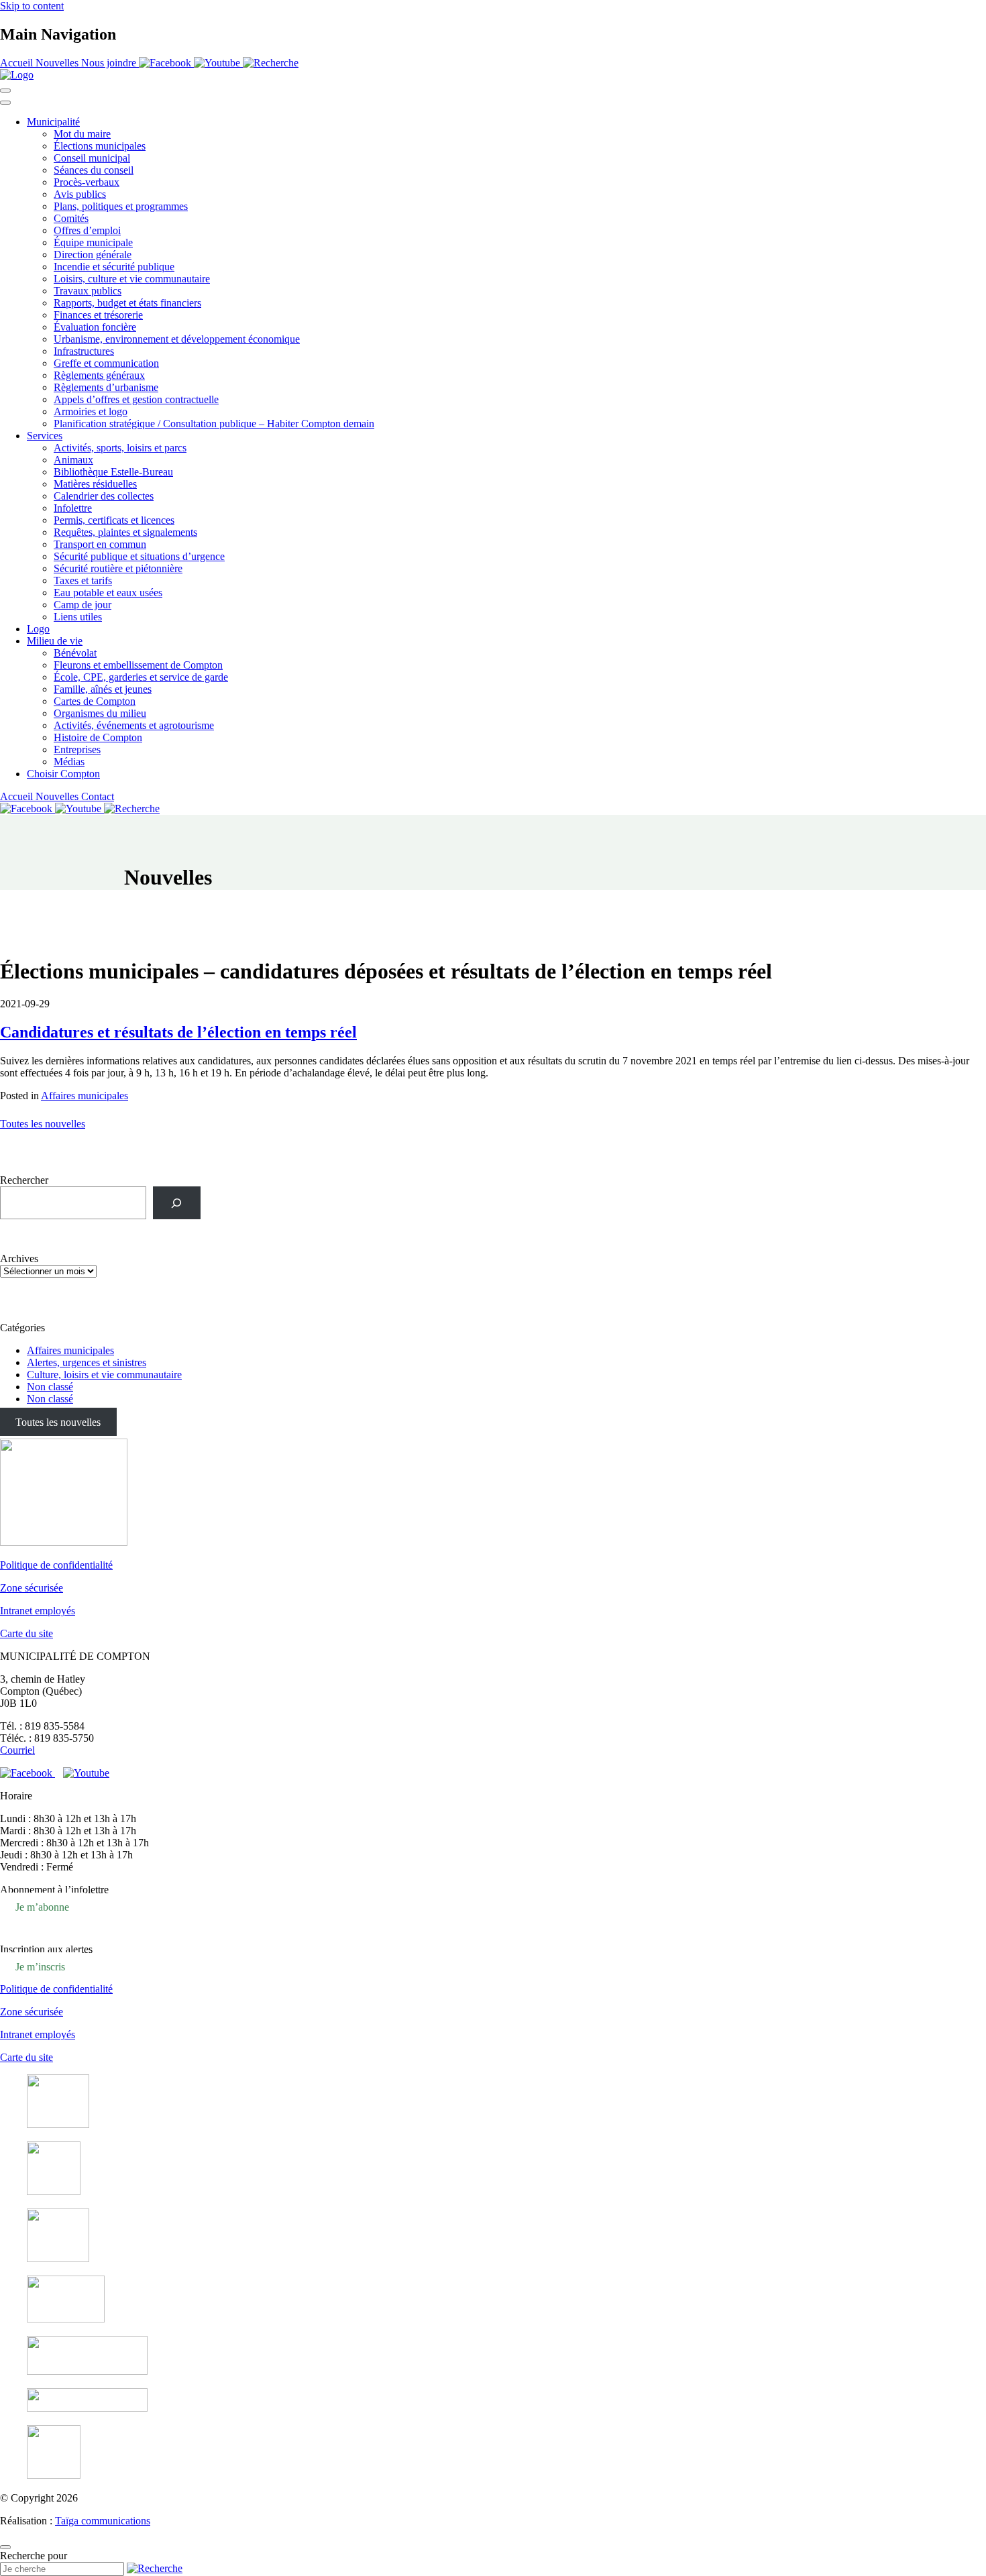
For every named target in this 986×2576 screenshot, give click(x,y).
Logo (38, 629)
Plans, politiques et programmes (121, 206)
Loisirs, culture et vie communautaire (132, 279)
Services (45, 436)
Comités (71, 218)
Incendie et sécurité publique (114, 267)
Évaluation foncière (95, 327)
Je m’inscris (40, 1966)
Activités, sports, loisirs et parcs (120, 448)
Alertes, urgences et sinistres (87, 1362)
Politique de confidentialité (56, 1565)
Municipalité (53, 122)
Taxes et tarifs (83, 580)
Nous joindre (110, 63)
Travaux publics (88, 291)
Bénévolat (75, 653)
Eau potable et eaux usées (108, 593)
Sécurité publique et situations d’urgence (139, 556)
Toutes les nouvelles (43, 1124)
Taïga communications (103, 2521)
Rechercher (24, 1180)
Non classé (50, 1387)
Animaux (73, 460)
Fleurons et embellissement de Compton (138, 665)
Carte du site (26, 1633)
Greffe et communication (106, 363)
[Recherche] (177, 1203)
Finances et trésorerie (98, 315)
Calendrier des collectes (104, 496)
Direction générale (93, 255)
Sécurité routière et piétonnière (118, 568)
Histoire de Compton (98, 737)
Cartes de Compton (95, 701)
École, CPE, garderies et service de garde (141, 677)
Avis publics (80, 194)
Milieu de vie (55, 641)
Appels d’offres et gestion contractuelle (136, 399)
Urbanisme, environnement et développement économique (177, 339)
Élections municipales (100, 146)
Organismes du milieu (100, 713)
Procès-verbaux (87, 182)
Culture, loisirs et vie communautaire (104, 1375)
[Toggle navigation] (5, 91)
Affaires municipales (85, 1096)
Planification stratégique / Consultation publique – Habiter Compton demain (214, 424)
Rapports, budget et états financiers (127, 303)
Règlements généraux (99, 375)
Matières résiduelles (95, 484)
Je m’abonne (42, 1906)
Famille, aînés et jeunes (103, 689)
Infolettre (73, 508)
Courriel (17, 1750)
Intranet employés (38, 1611)
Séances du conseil (94, 170)
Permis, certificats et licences (114, 520)
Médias (69, 762)
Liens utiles (78, 617)
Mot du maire (82, 134)
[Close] (5, 103)
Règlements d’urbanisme (106, 387)
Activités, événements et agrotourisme (134, 725)
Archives (19, 1258)
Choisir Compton (63, 774)
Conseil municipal (92, 158)
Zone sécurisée (32, 1588)
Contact (98, 796)
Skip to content (32, 6)
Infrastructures (84, 351)
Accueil (18, 63)
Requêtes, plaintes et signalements (125, 532)
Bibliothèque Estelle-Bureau (113, 472)
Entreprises (77, 749)
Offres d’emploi (87, 230)
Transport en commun (100, 544)
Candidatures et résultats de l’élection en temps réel (178, 1032)
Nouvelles (58, 63)
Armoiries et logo (91, 411)
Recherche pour (34, 2556)
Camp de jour (83, 605)
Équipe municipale (93, 242)
